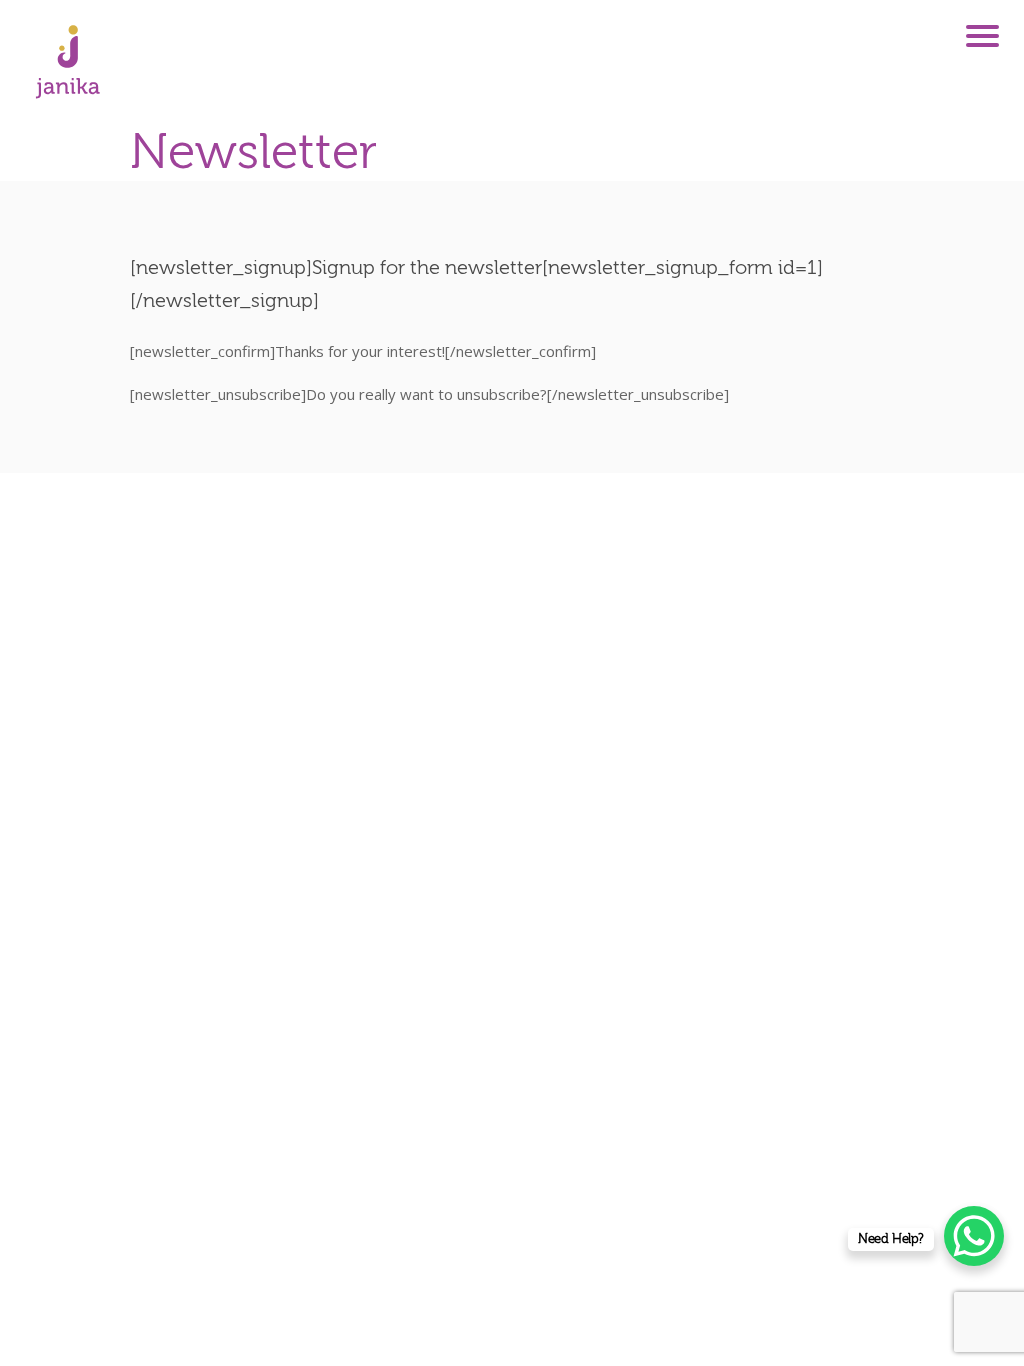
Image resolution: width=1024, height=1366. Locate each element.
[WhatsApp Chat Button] (974, 1236)
